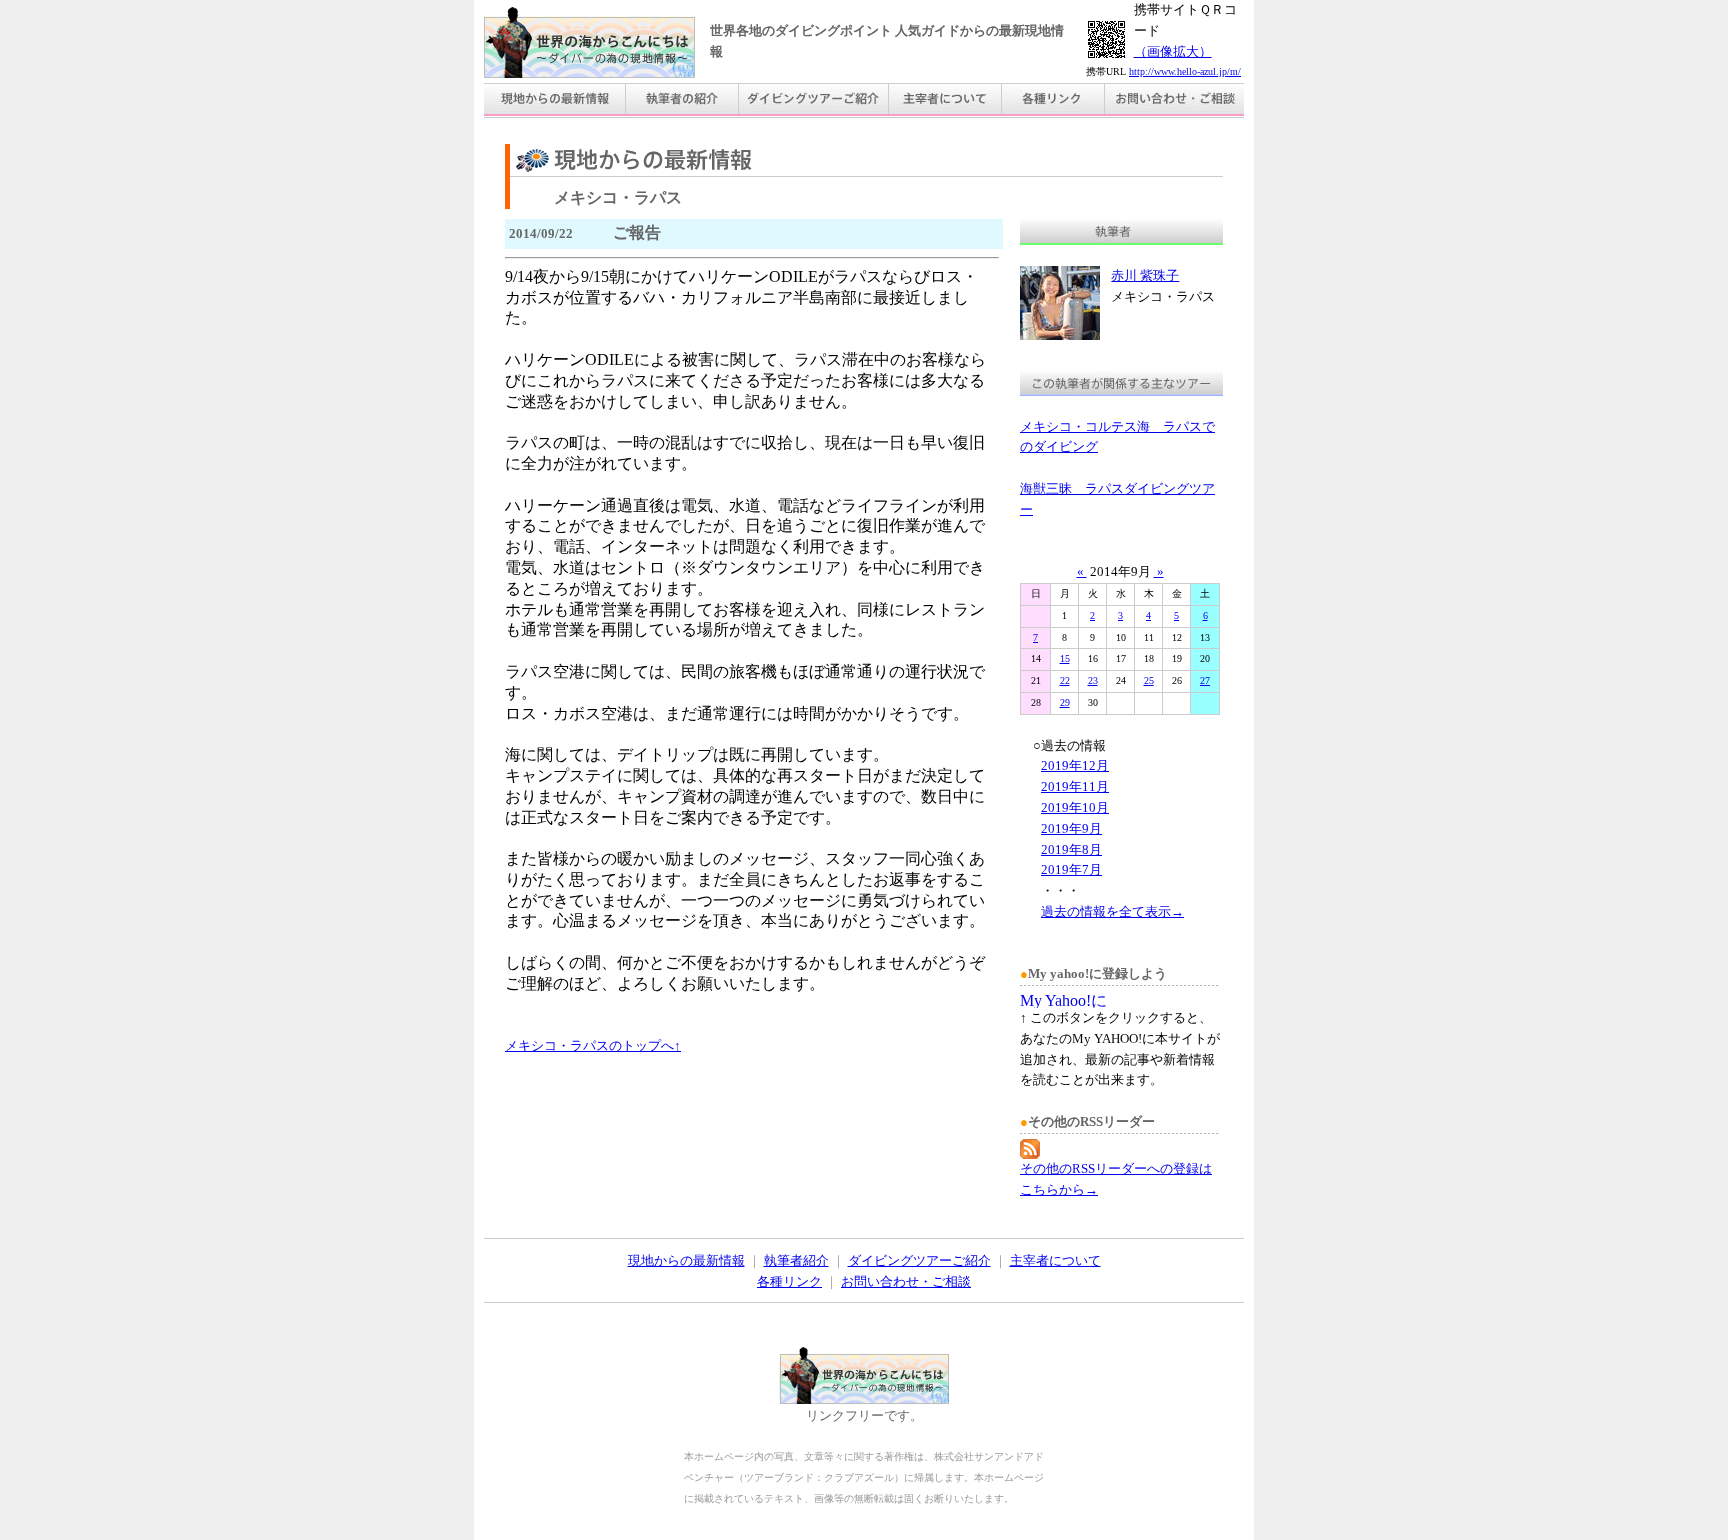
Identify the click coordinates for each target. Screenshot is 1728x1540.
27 (1205, 680)
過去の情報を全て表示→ (1112, 911)
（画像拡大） (1173, 51)
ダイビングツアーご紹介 (919, 1260)
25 (1149, 680)
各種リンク (789, 1281)
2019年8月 (1071, 849)
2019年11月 (1075, 786)
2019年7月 (1071, 869)
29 (1065, 702)
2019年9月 (1071, 828)
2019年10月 (1075, 807)
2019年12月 (1075, 765)
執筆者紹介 (796, 1260)
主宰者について (1055, 1260)
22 (1065, 680)
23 (1093, 680)
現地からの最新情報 (686, 1260)
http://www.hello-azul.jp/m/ (1185, 71)
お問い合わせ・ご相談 (906, 1281)
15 (1065, 658)
